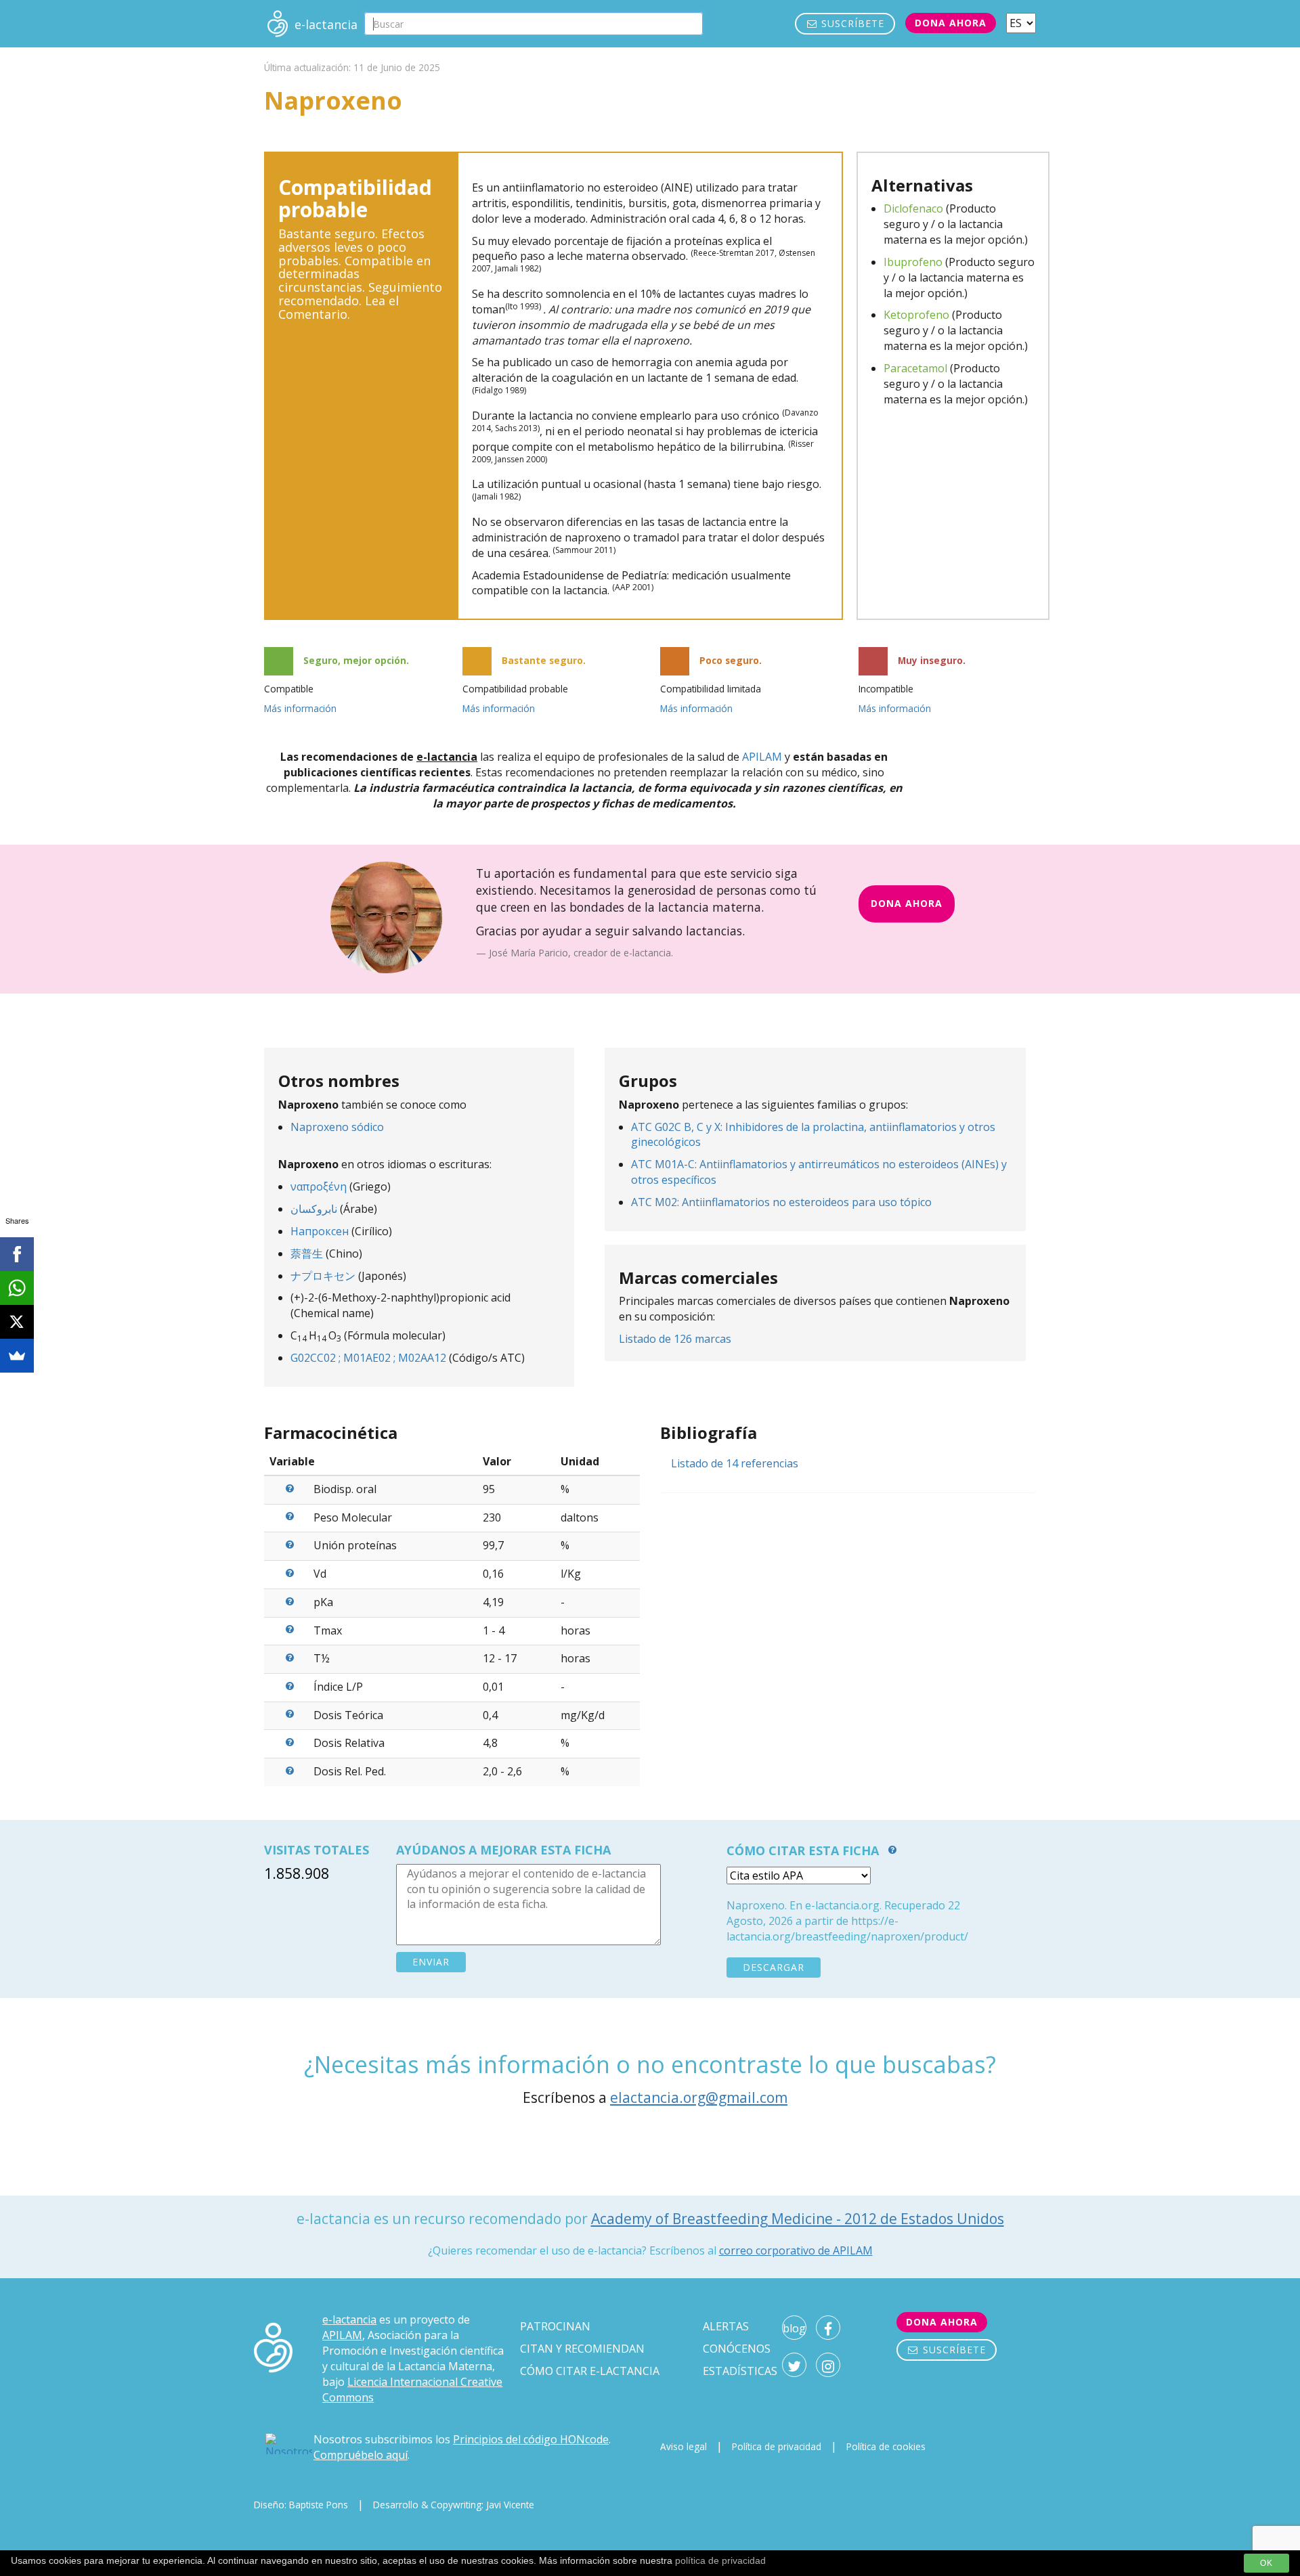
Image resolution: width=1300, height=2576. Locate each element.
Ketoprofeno (916, 315)
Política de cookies (886, 2446)
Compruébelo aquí (361, 2455)
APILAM (762, 757)
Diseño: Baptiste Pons (301, 2505)
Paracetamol (915, 368)
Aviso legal (684, 2446)
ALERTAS (726, 2326)
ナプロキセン (323, 1276)
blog (794, 2328)
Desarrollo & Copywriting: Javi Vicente (454, 2505)
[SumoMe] (17, 1356)
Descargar (774, 1967)
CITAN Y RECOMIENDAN (582, 2349)
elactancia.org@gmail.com (699, 2097)
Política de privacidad (777, 2446)
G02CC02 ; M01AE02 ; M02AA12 (368, 1358)
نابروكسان (314, 1209)
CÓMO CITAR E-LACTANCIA (590, 2371)
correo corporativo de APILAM (796, 2250)
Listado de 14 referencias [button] (735, 1463)
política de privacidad (720, 2560)
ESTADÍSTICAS (740, 2371)
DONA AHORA (907, 903)
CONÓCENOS (737, 2349)
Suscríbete (851, 23)
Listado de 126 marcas (675, 1339)
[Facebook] (17, 1254)
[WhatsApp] (17, 1288)
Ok (1266, 2563)
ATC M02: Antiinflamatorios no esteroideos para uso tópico (781, 1202)
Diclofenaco (913, 208)
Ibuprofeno (913, 262)
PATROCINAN (555, 2326)
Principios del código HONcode (531, 2439)
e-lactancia (349, 2319)
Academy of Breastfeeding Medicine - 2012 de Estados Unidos (798, 2219)
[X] (17, 1322)
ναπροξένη (319, 1186)
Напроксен (320, 1231)
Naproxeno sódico (337, 1127)
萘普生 (307, 1253)
